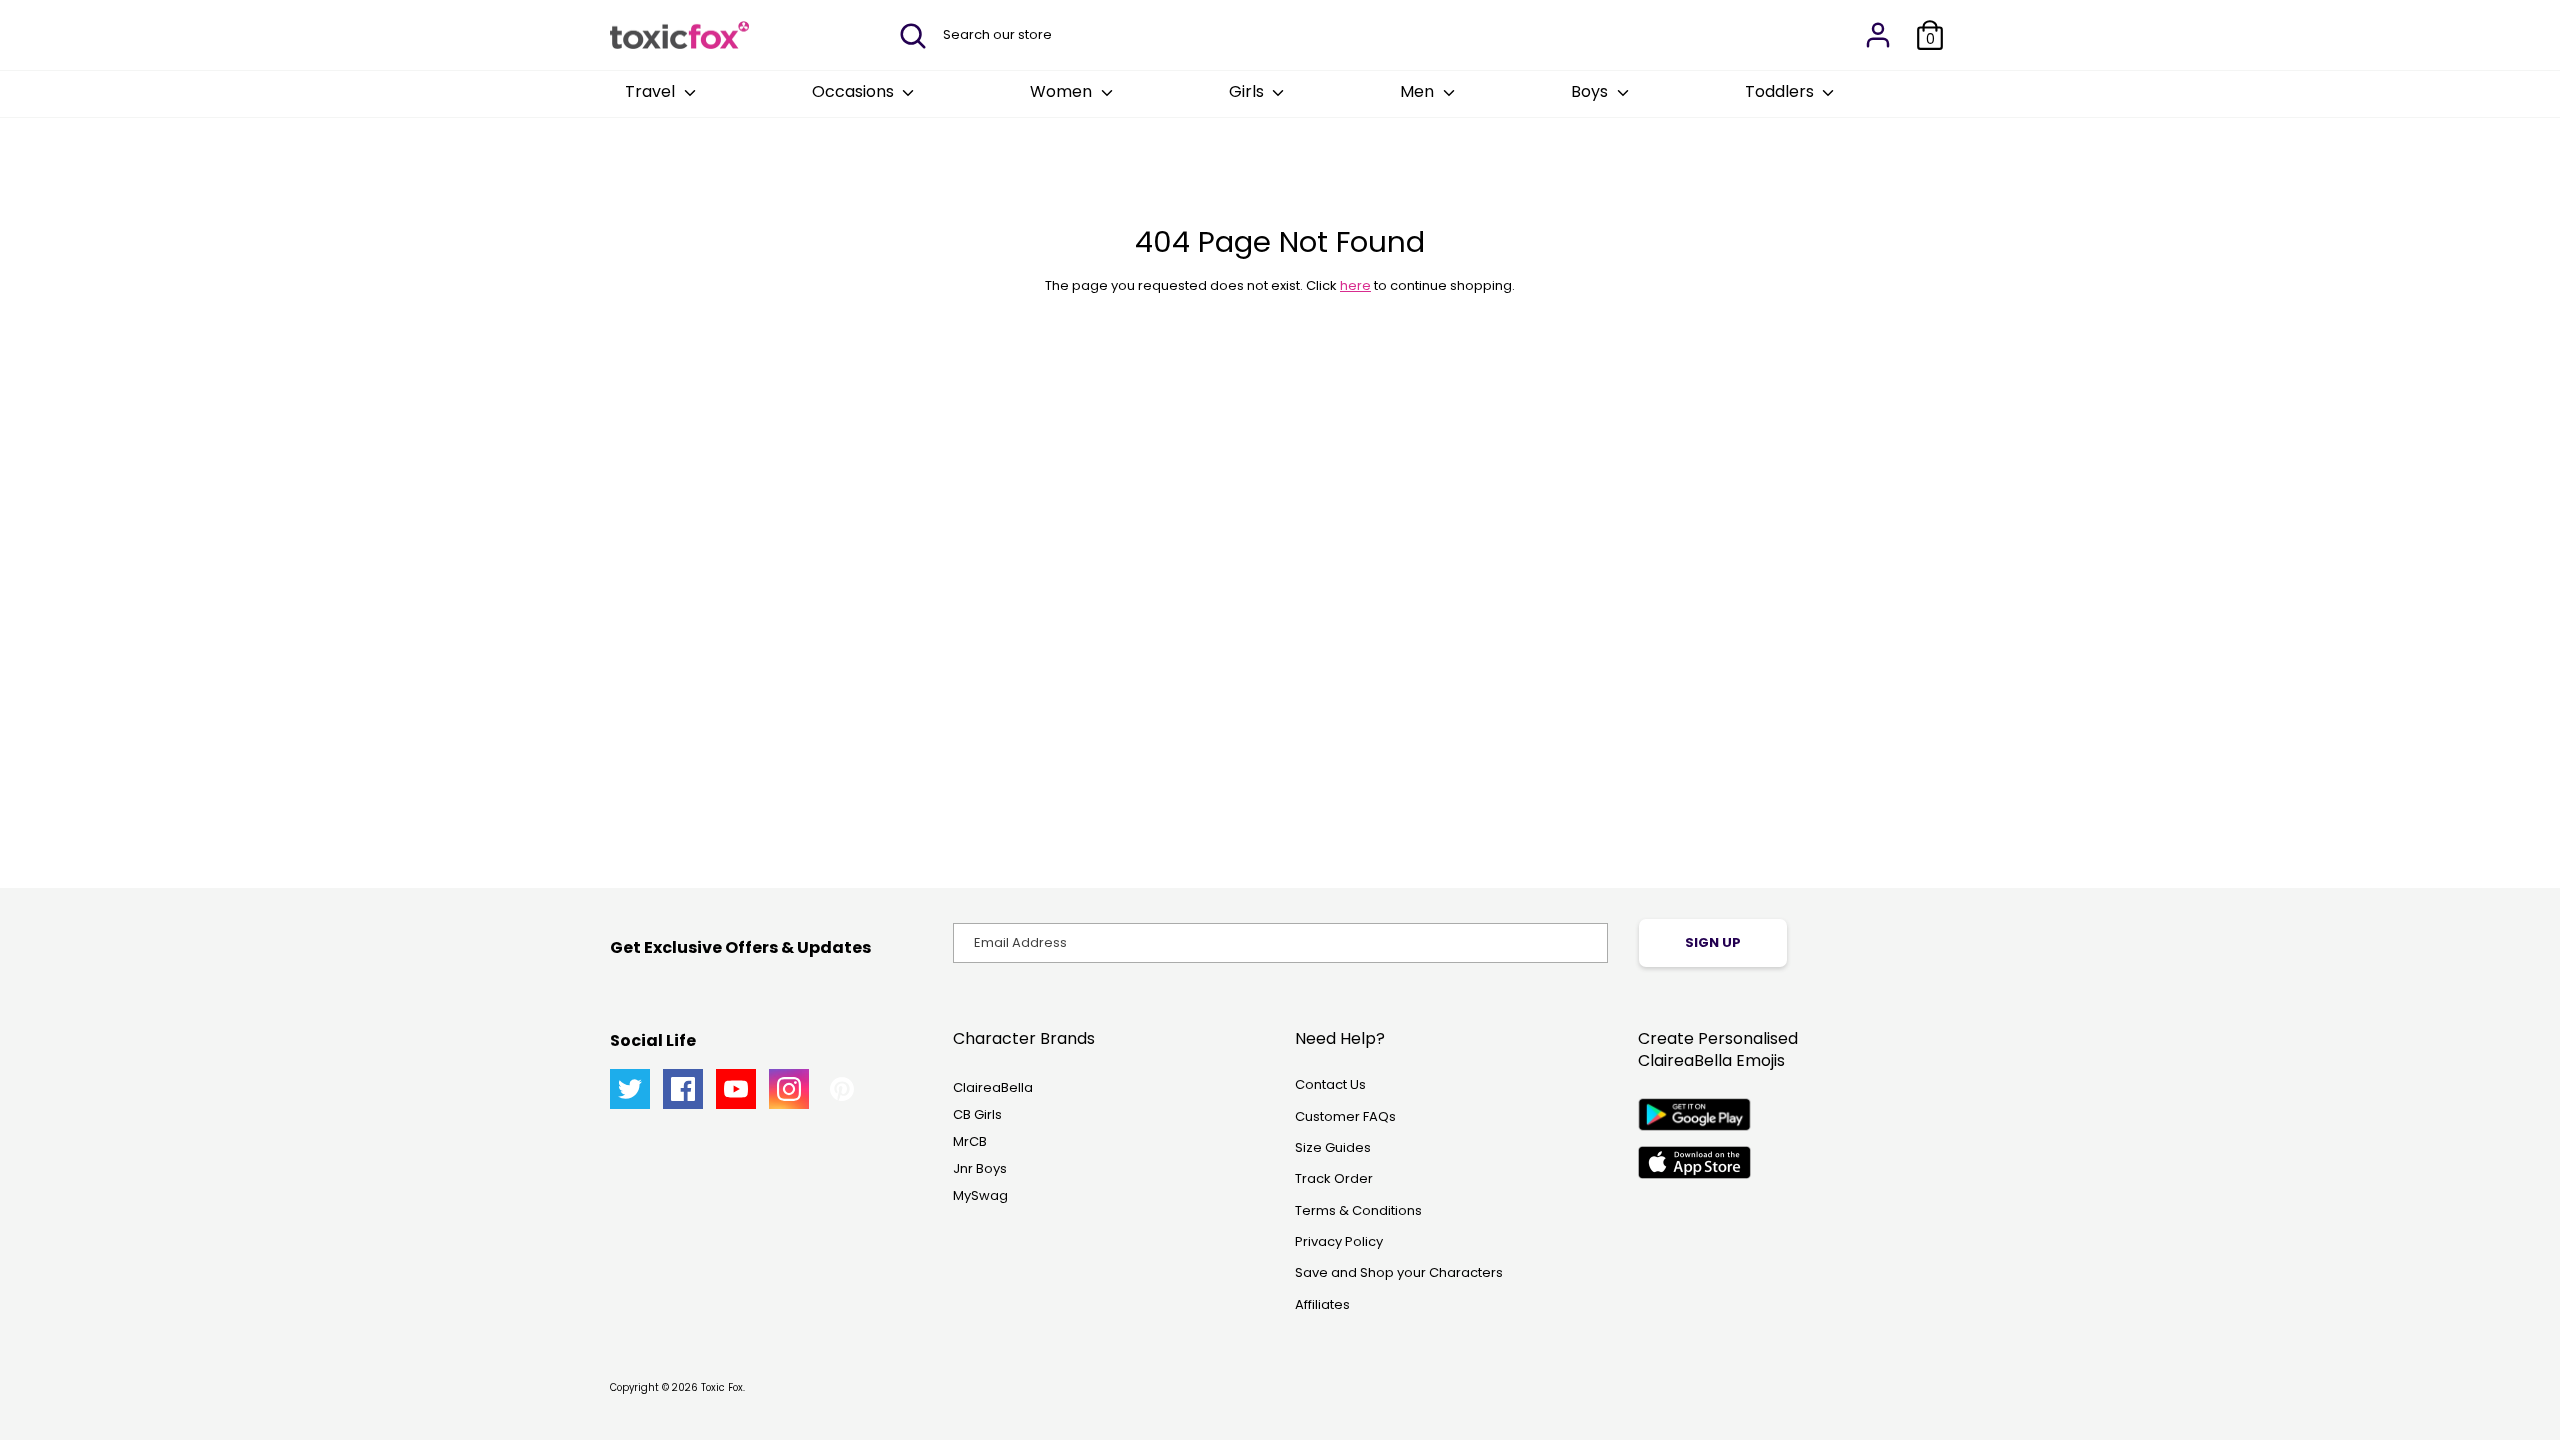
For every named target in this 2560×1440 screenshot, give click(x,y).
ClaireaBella (993, 1087)
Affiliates (1322, 1304)
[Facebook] (683, 1089)
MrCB (970, 1141)
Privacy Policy (1339, 1241)
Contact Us (1330, 1084)
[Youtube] (736, 1089)
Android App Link (1694, 1114)
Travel (652, 91)
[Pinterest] (842, 1089)
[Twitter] (630, 1089)
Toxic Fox (722, 1387)
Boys (1591, 91)
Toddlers (1781, 91)
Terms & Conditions (1358, 1210)
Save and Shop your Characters (1399, 1272)
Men (1419, 91)
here (1355, 285)
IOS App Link (1694, 1162)
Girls (1248, 91)
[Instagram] (789, 1089)
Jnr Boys (980, 1168)
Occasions (855, 91)
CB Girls (977, 1114)
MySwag (980, 1195)
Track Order (1334, 1178)
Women (1063, 91)
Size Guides (1333, 1147)
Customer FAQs (1345, 1116)
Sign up (1713, 942)
